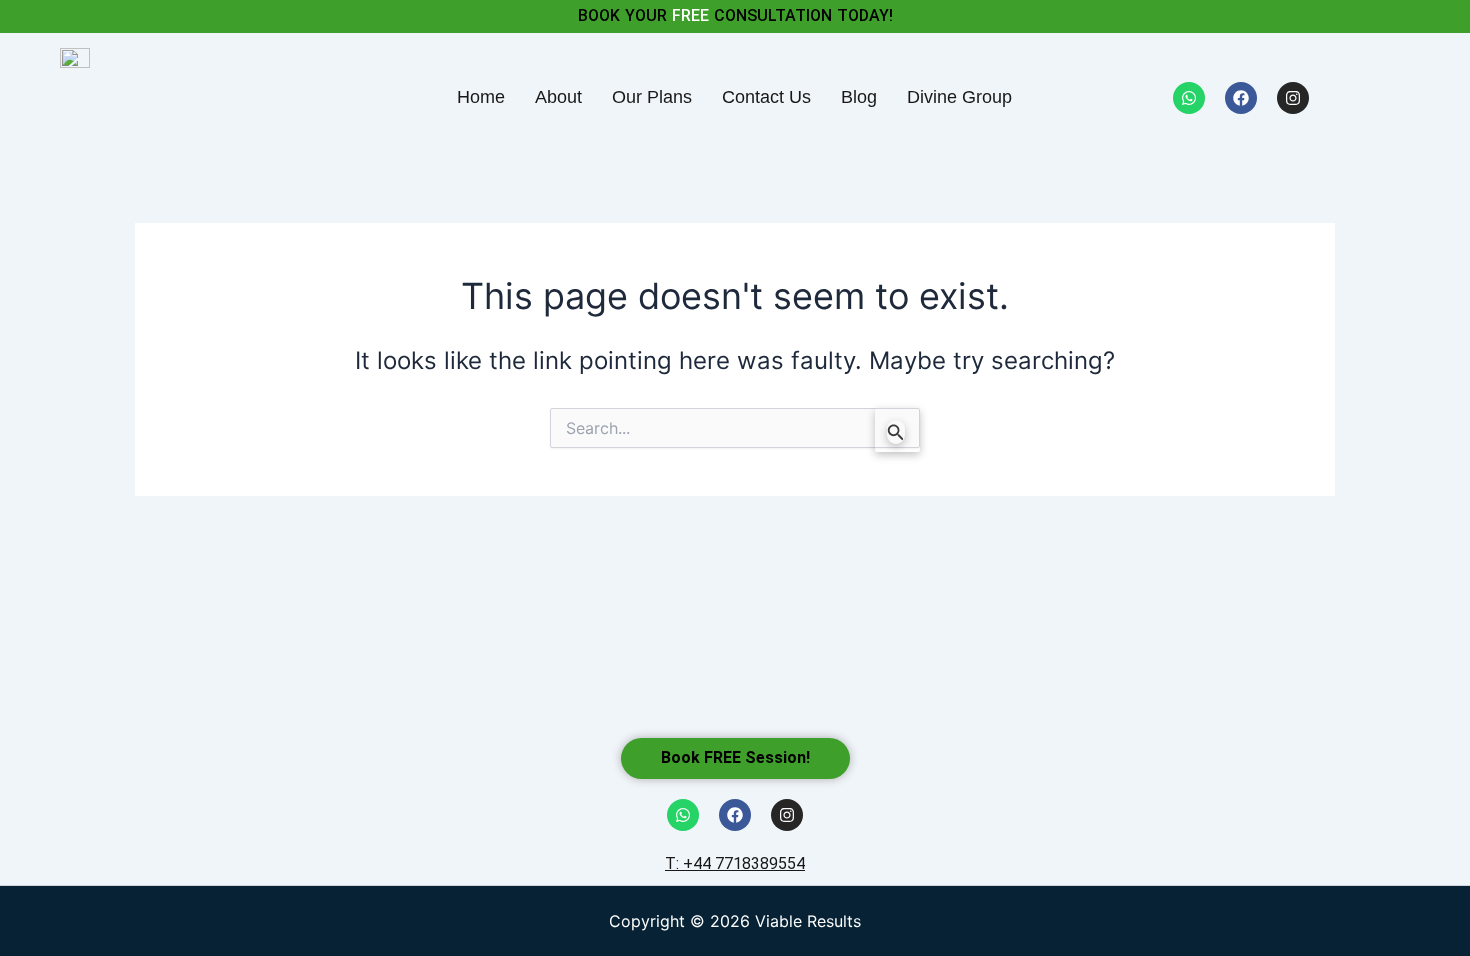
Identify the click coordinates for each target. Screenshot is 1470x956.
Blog (859, 97)
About (558, 97)
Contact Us (766, 97)
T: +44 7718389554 (735, 863)
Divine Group (959, 97)
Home (481, 97)
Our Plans (652, 97)
